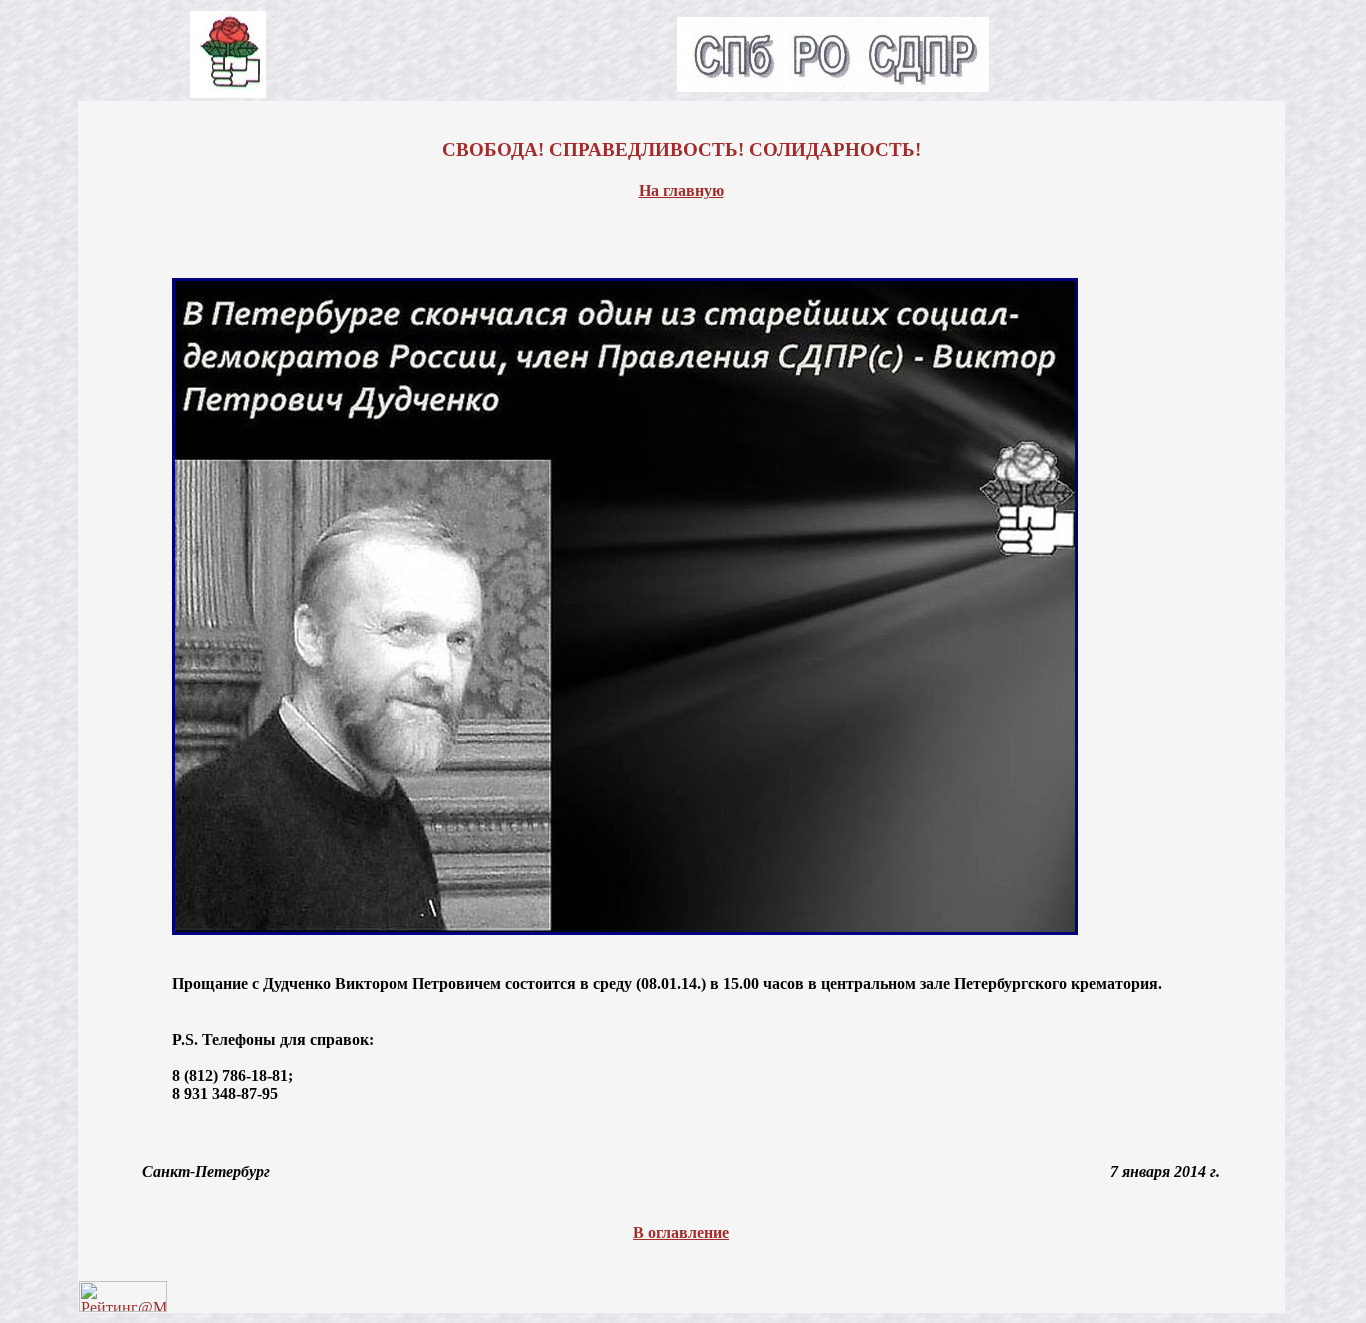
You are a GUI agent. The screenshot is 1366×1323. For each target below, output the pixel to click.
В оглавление (681, 1232)
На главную (681, 190)
